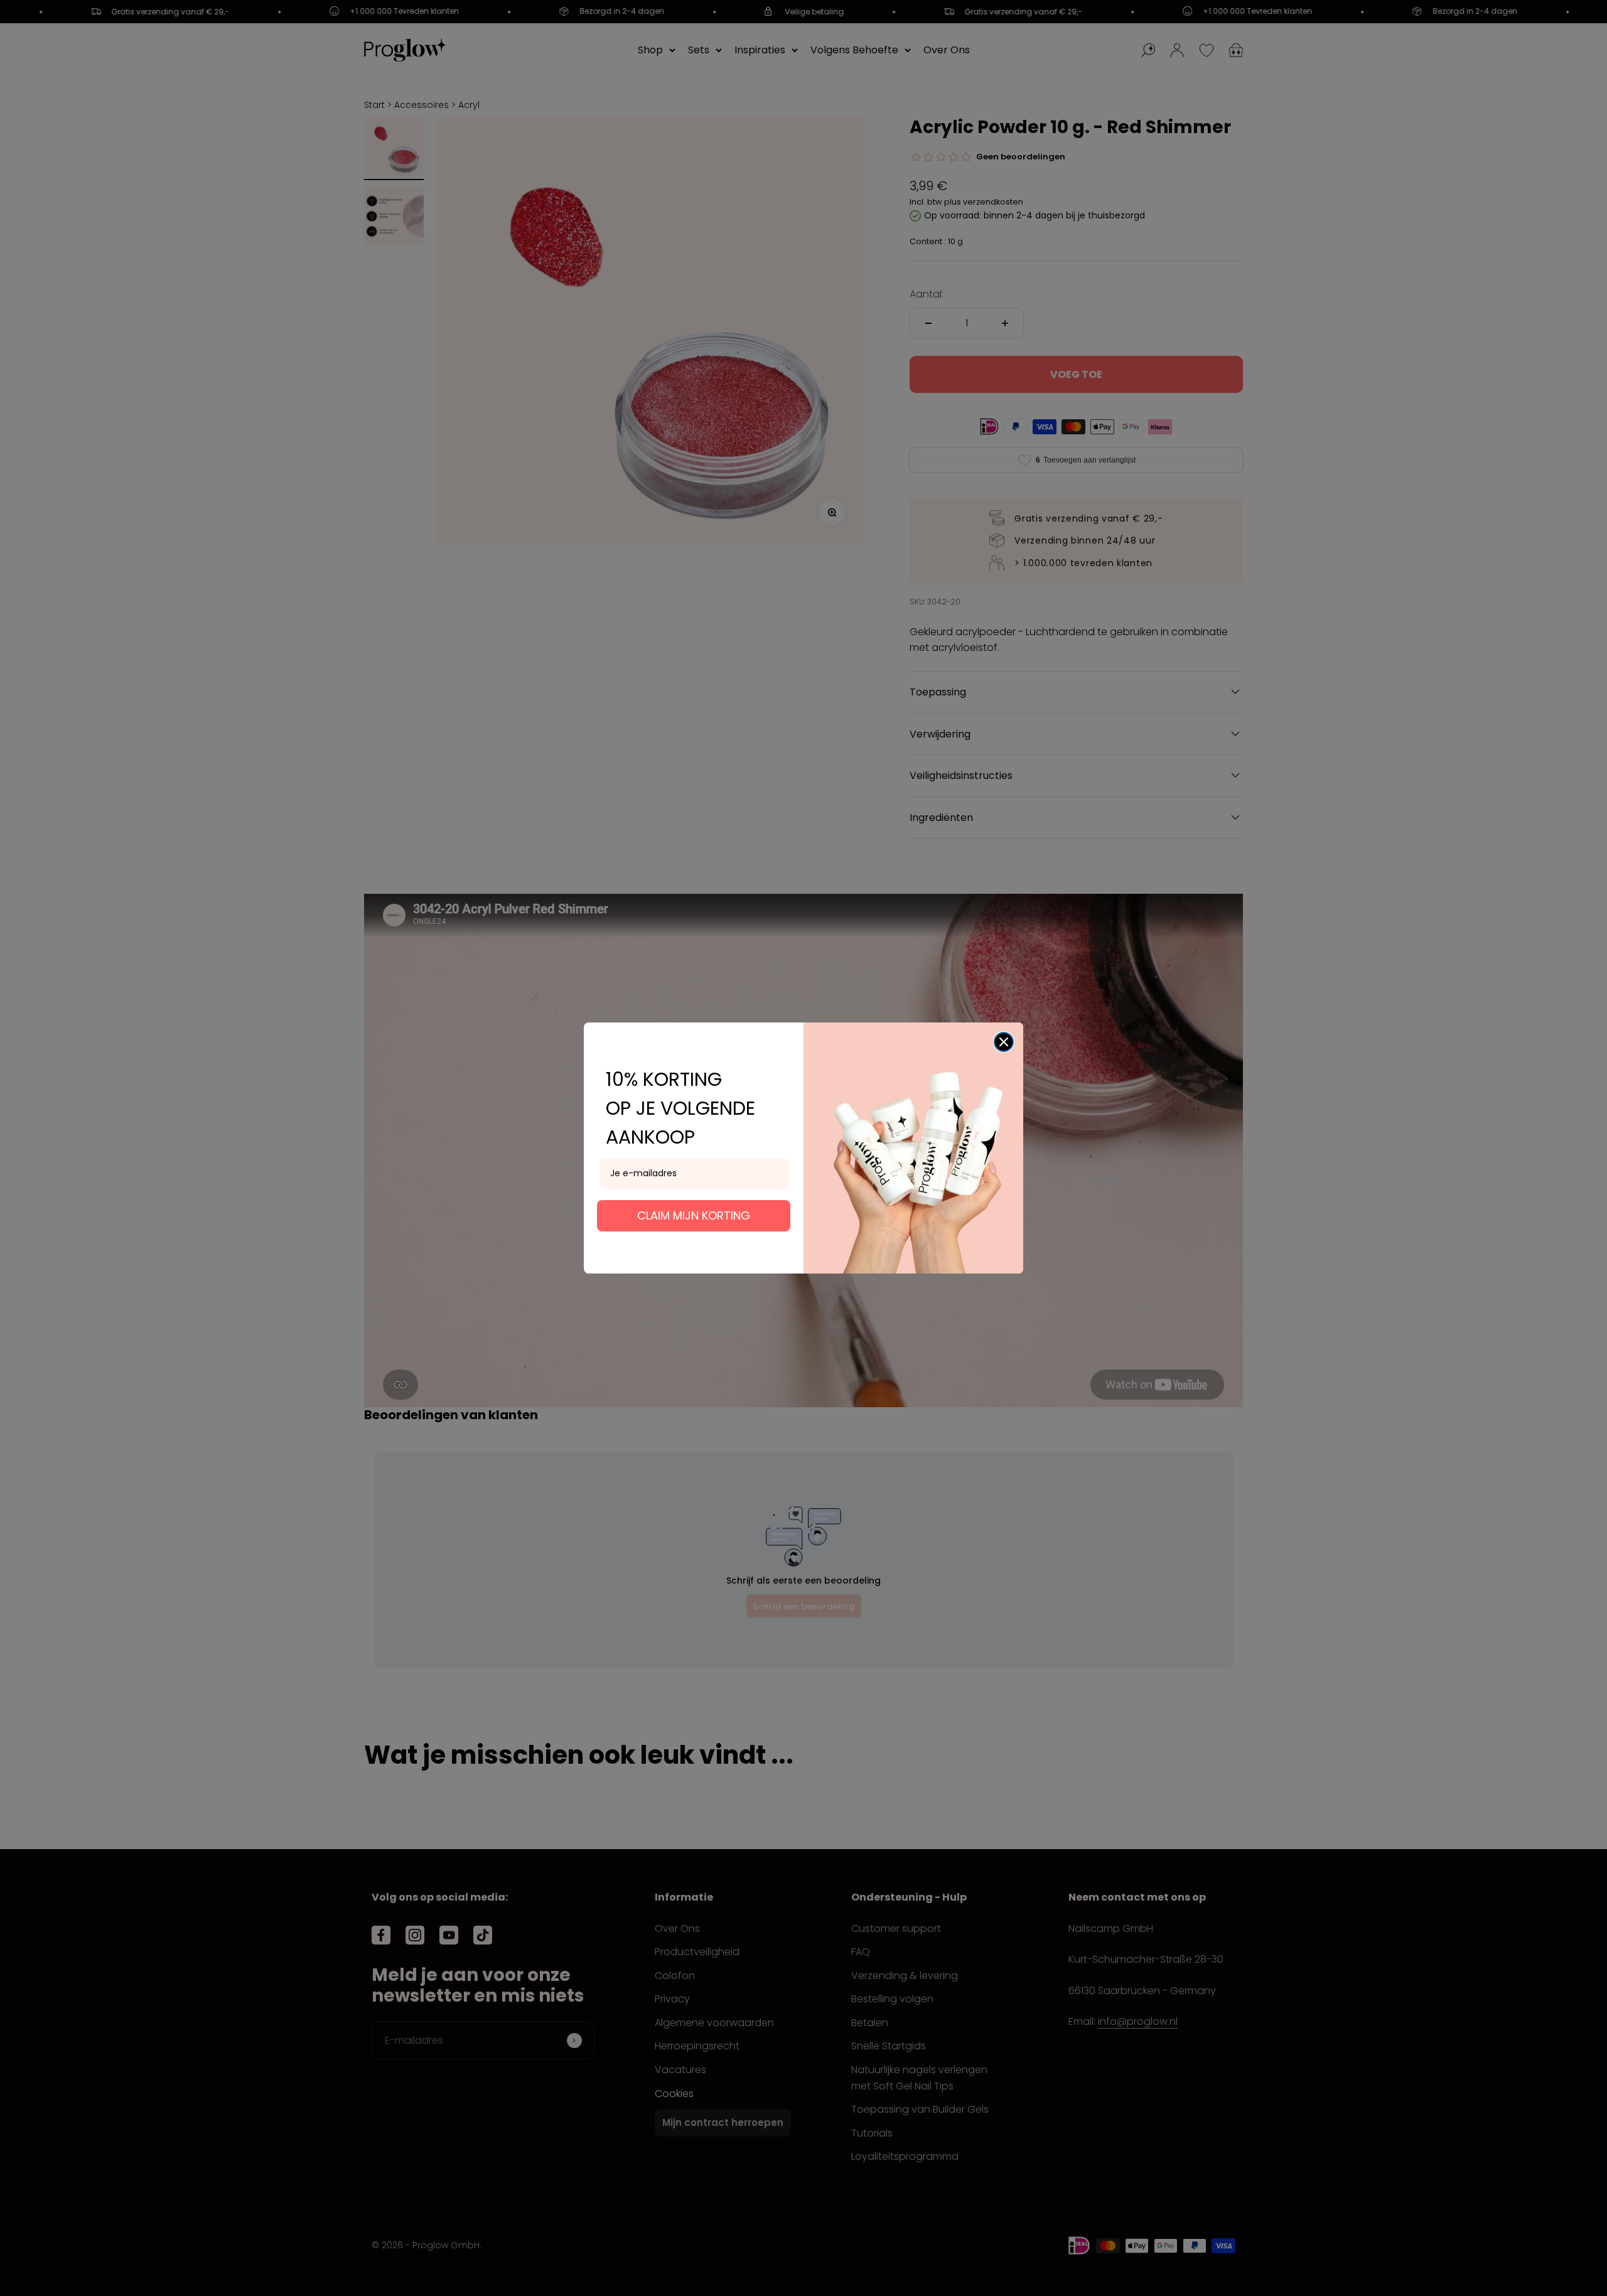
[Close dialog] (1004, 1042)
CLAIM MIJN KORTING (694, 1215)
